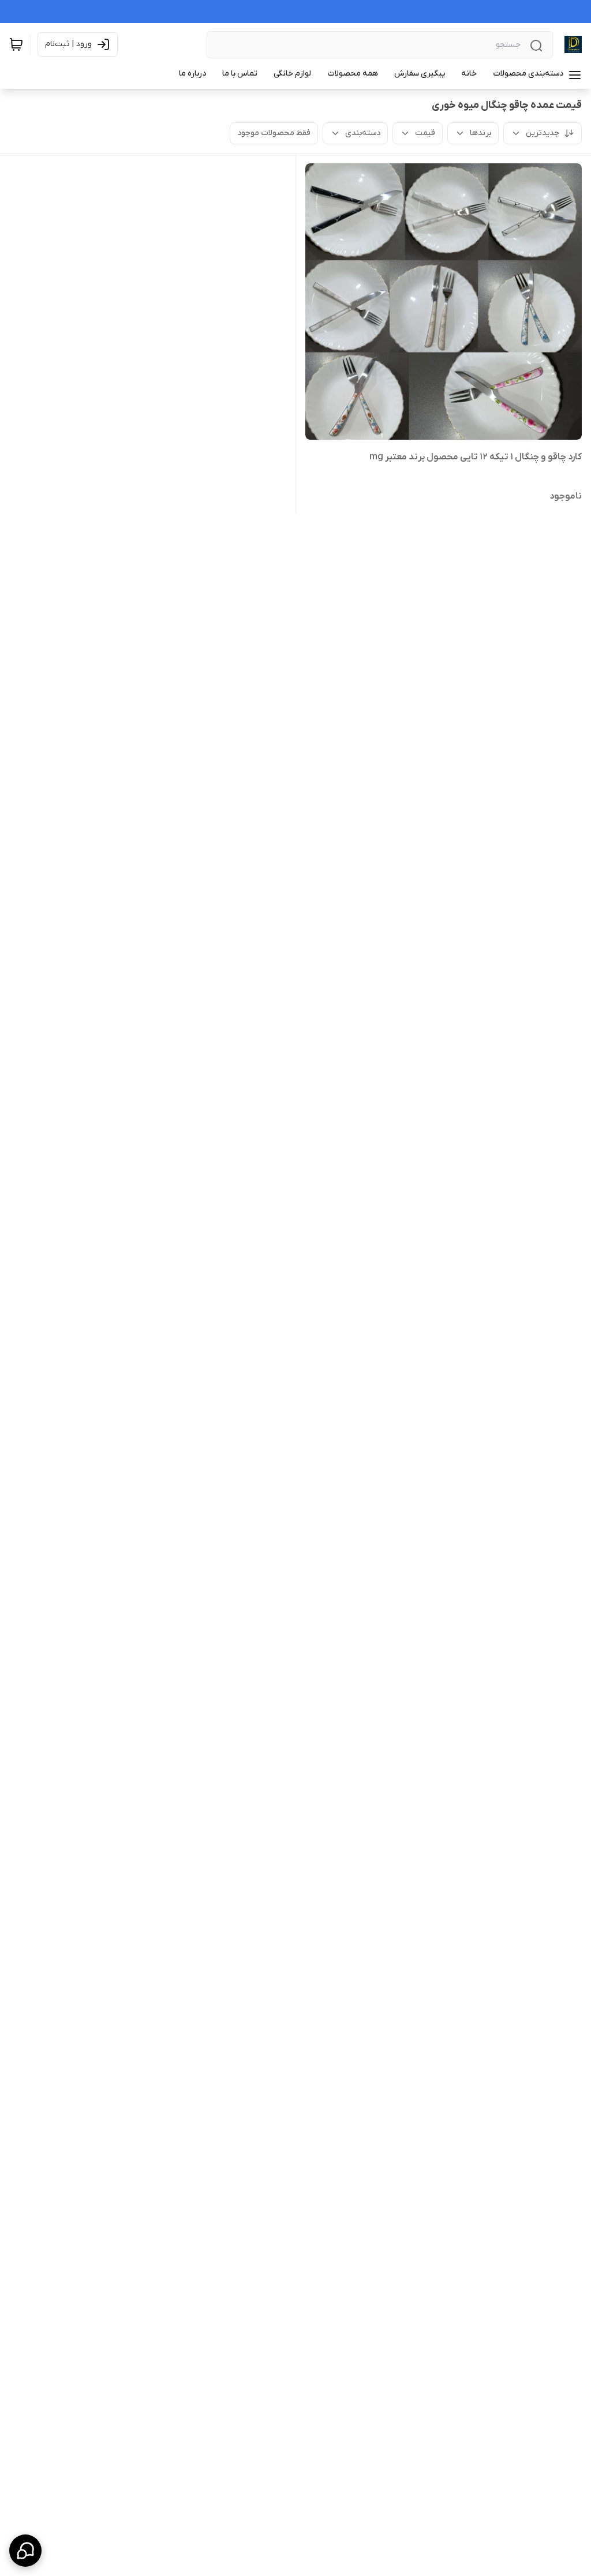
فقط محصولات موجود (274, 133)
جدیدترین (543, 133)
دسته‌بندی (363, 133)
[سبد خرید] (16, 44)
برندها (480, 133)
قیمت (425, 133)
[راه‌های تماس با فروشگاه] (25, 2551)
